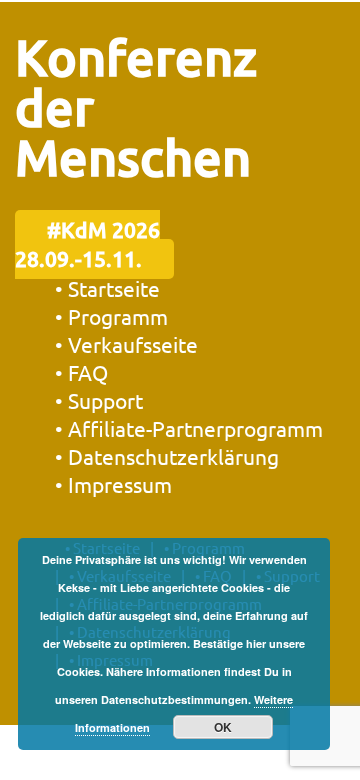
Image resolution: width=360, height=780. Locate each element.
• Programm (111, 316)
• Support (99, 400)
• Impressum (113, 484)
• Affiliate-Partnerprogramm (189, 428)
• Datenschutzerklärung (167, 456)
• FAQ (81, 372)
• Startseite (107, 288)
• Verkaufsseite (126, 344)
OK (223, 727)
